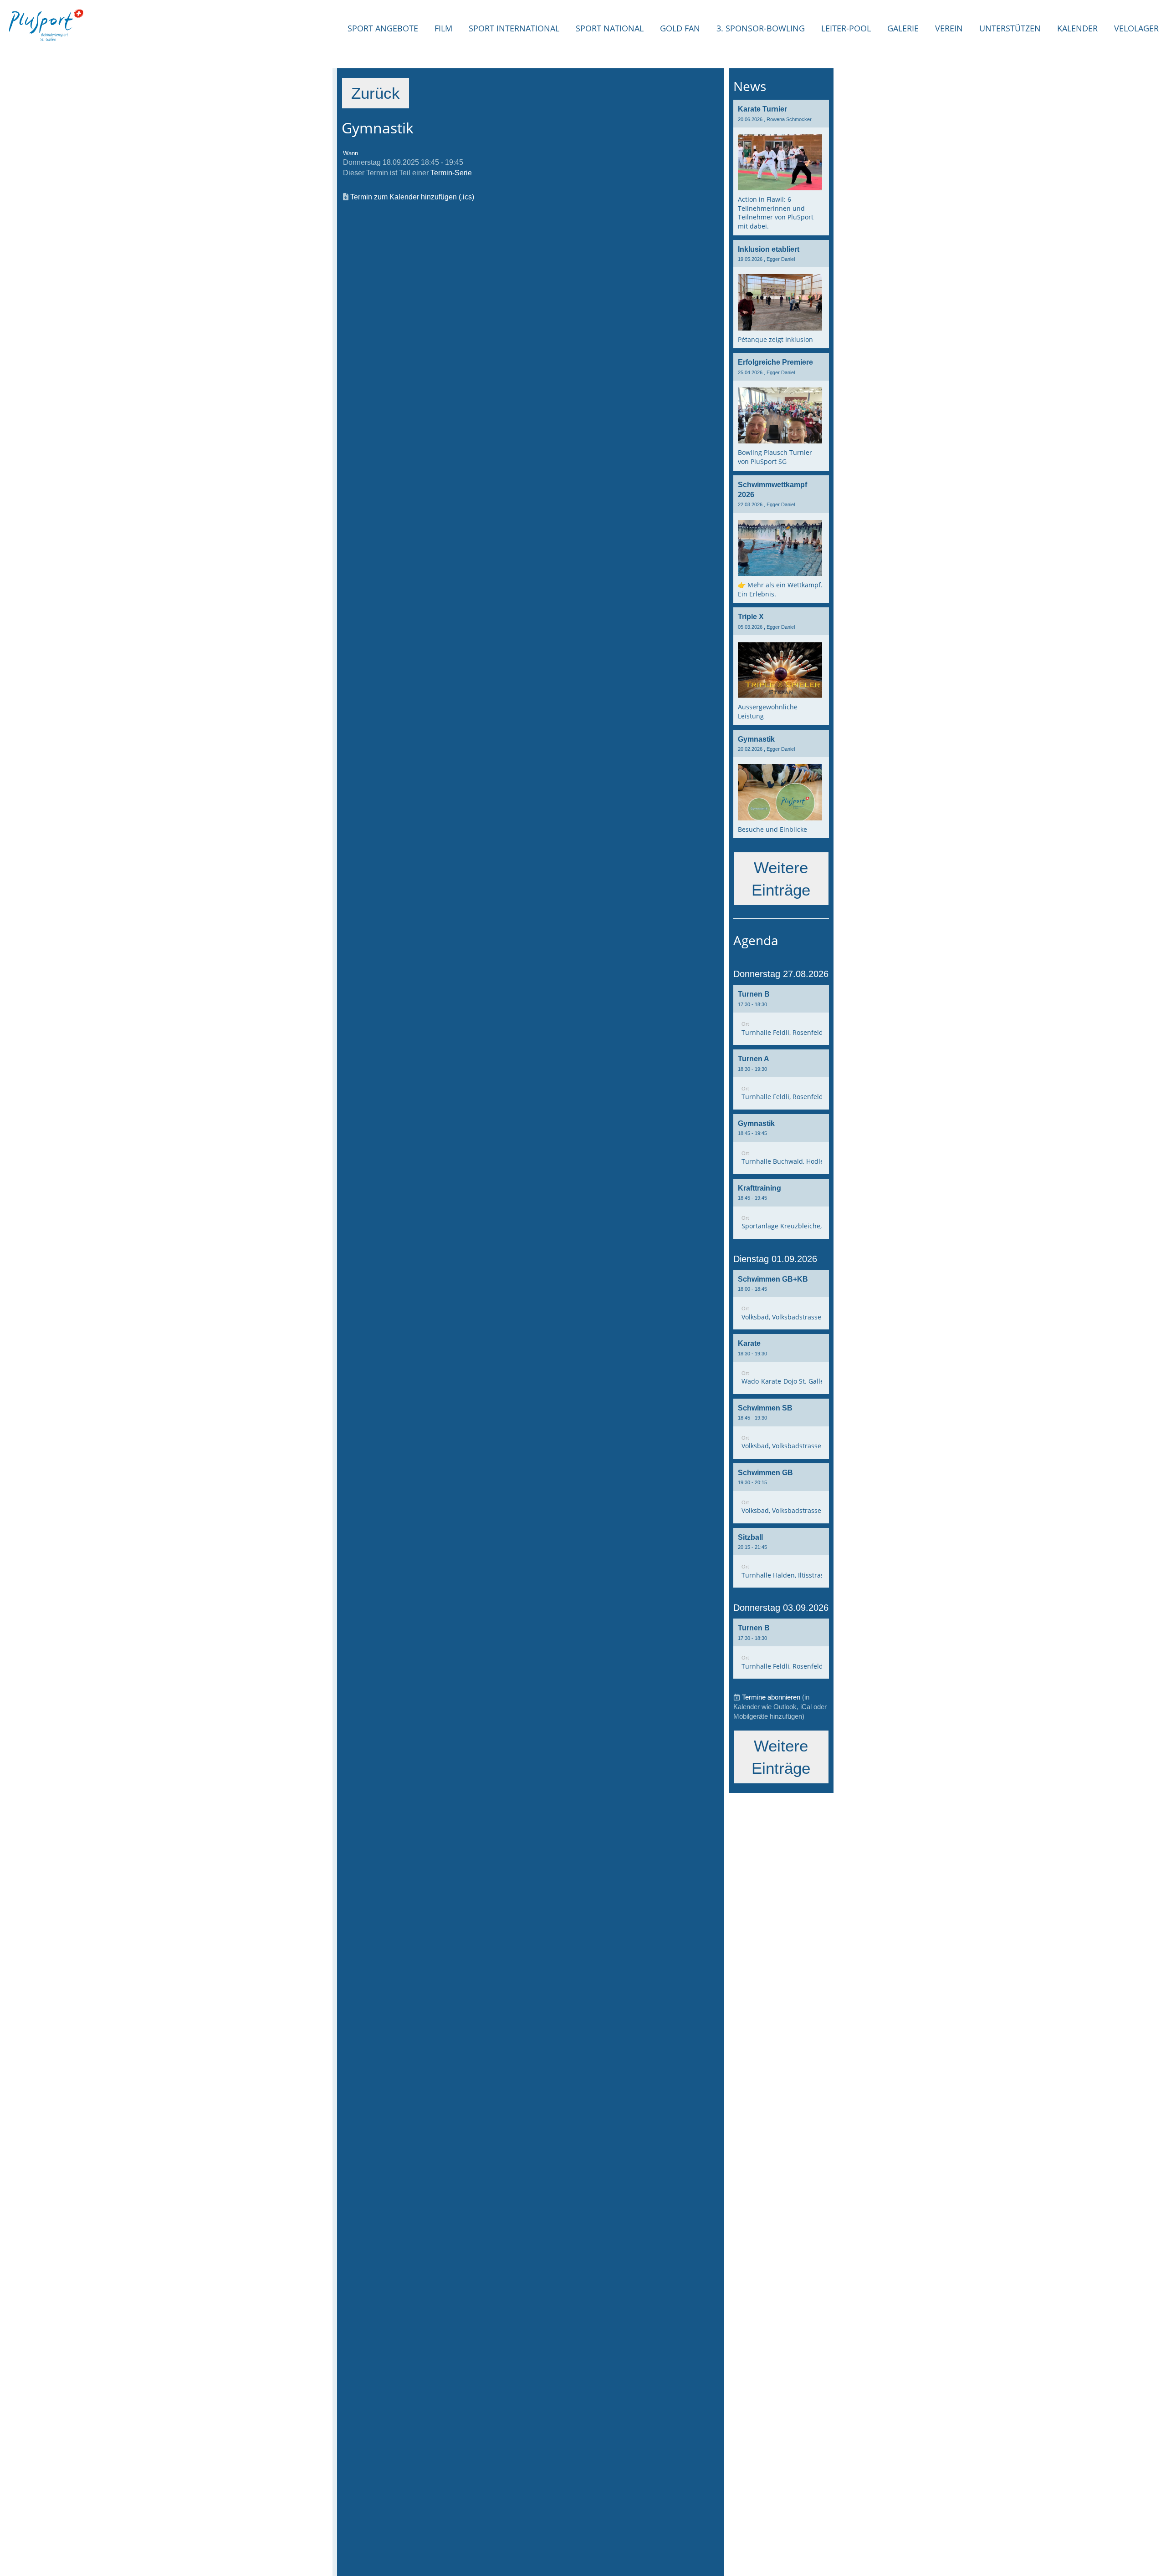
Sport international (514, 28)
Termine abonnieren (771, 1697)
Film (443, 28)
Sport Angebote (383, 28)
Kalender (1077, 28)
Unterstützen (1010, 28)
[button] (781, 1015)
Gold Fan (680, 28)
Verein (949, 28)
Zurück (376, 93)
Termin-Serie (451, 173)
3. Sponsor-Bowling (761, 28)
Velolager (1136, 28)
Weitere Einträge (781, 879)
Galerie (903, 28)
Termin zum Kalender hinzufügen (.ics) (412, 197)
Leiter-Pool (846, 28)
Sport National (610, 28)
